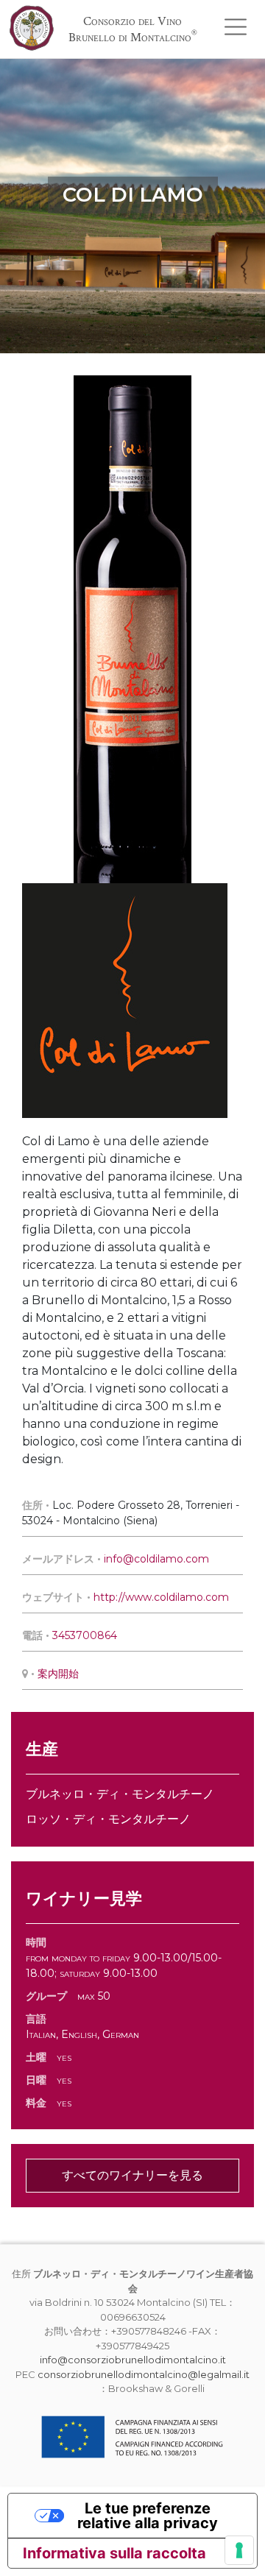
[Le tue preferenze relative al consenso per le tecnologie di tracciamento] (239, 2550)
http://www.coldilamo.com (161, 1597)
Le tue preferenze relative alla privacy (148, 2516)
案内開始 (58, 1674)
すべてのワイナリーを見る (132, 2175)
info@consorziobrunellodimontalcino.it (133, 2360)
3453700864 (85, 1635)
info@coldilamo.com (156, 1559)
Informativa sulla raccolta (114, 2553)
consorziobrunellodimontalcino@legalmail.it (144, 2374)
